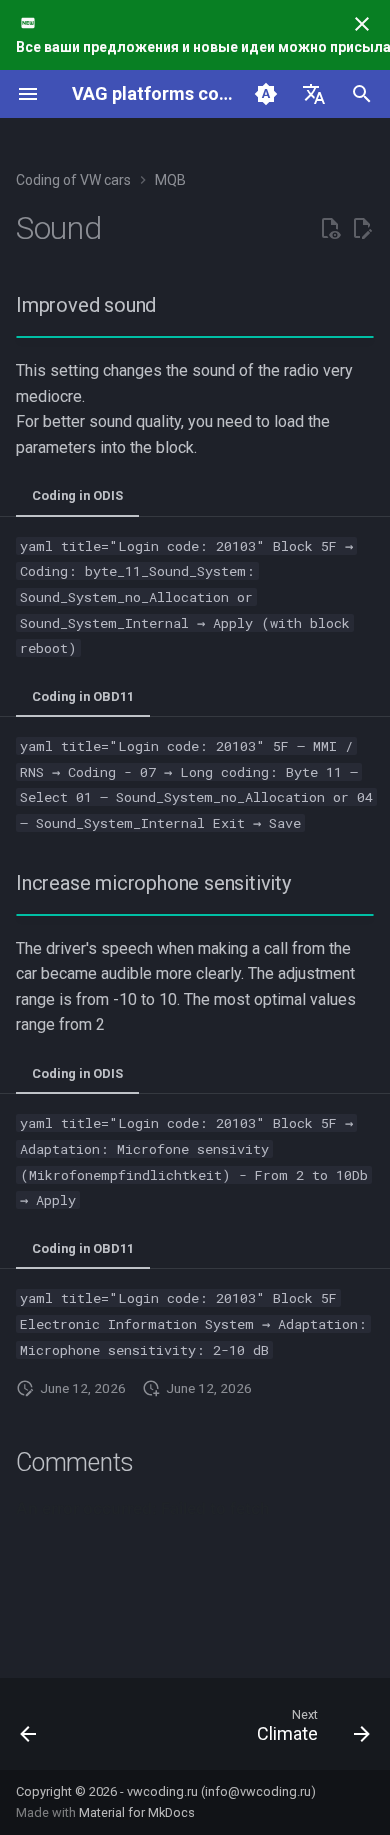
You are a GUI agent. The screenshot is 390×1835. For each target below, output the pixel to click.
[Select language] (314, 94)
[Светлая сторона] (266, 94)
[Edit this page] (362, 229)
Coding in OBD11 (83, 696)
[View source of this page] (330, 229)
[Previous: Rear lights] (29, 1730)
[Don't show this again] (362, 24)
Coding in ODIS (77, 495)
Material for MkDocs (137, 1812)
